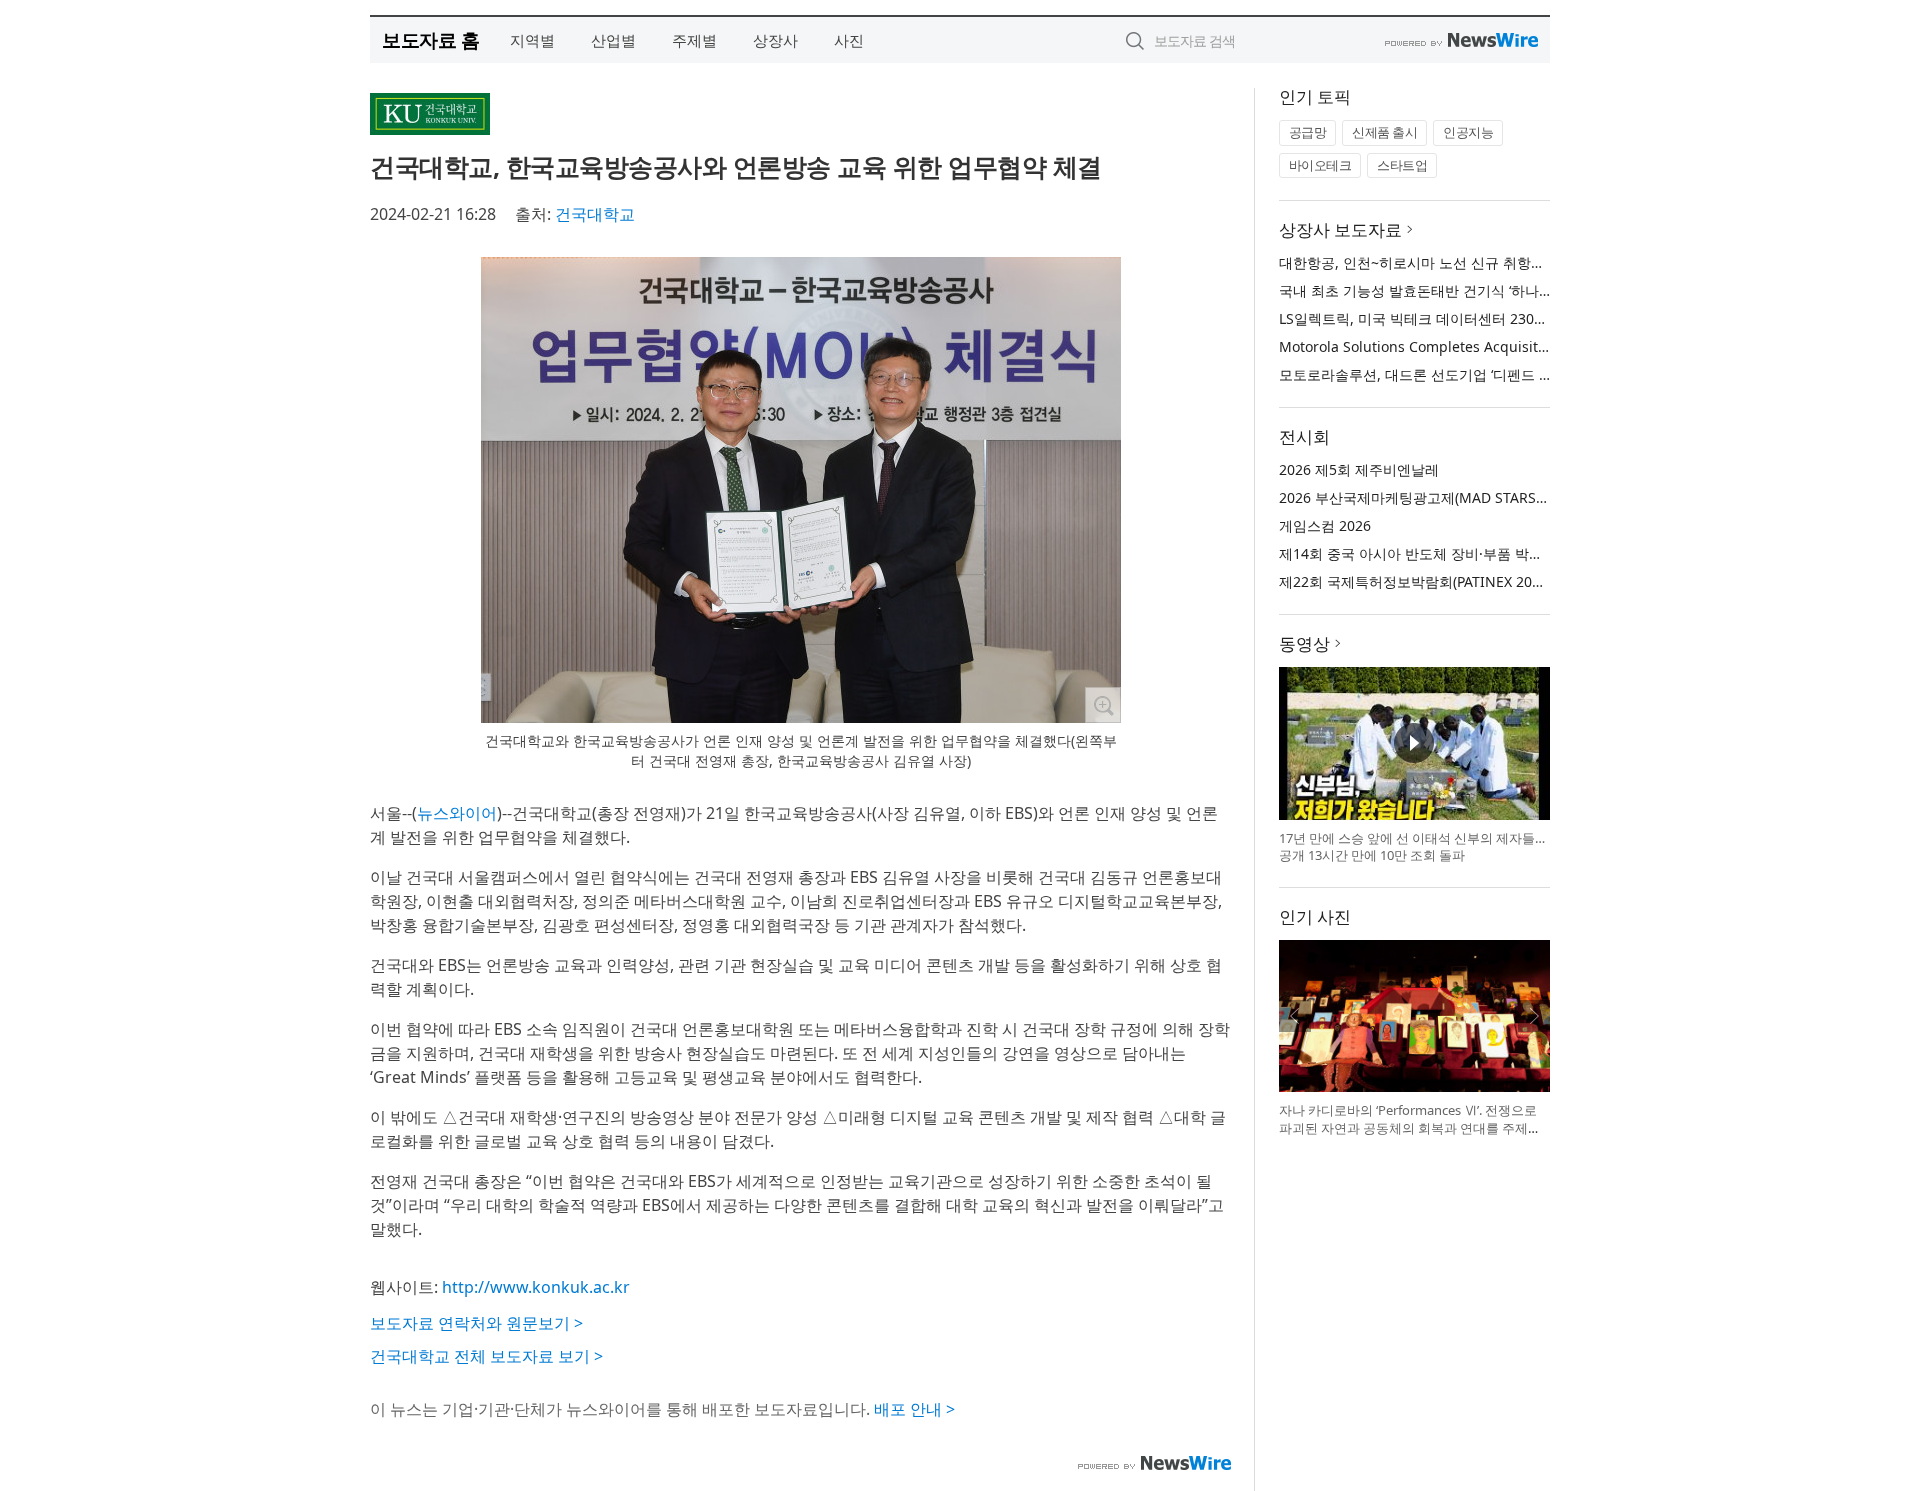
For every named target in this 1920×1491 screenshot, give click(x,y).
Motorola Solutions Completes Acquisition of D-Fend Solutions (1486, 346)
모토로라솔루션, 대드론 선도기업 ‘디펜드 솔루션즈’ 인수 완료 (1470, 374)
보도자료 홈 (430, 39)
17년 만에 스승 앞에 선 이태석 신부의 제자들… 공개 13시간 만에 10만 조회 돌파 (1412, 847)
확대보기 (1103, 705)
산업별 (613, 40)
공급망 (1308, 132)
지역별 (532, 40)
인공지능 (1468, 132)
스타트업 (1402, 165)
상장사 (775, 40)
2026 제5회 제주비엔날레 (1359, 469)
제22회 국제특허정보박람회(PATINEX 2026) (1415, 581)
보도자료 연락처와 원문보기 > (476, 1323)
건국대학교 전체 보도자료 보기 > (486, 1356)
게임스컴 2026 (1325, 525)
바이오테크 (1320, 165)
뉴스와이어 (457, 813)
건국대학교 (595, 214)
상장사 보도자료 (1340, 229)
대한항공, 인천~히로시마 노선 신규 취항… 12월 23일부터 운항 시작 (1490, 262)
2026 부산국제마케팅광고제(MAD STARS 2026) (1427, 497)
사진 (849, 40)
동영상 (1304, 643)
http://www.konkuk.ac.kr (536, 1287)
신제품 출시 (1384, 132)
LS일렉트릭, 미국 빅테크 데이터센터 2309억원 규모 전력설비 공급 (1486, 318)
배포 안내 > (914, 1409)
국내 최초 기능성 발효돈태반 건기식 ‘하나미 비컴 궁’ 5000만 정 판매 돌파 (1508, 290)
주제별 (694, 40)
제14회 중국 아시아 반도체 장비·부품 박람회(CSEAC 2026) (1461, 553)
